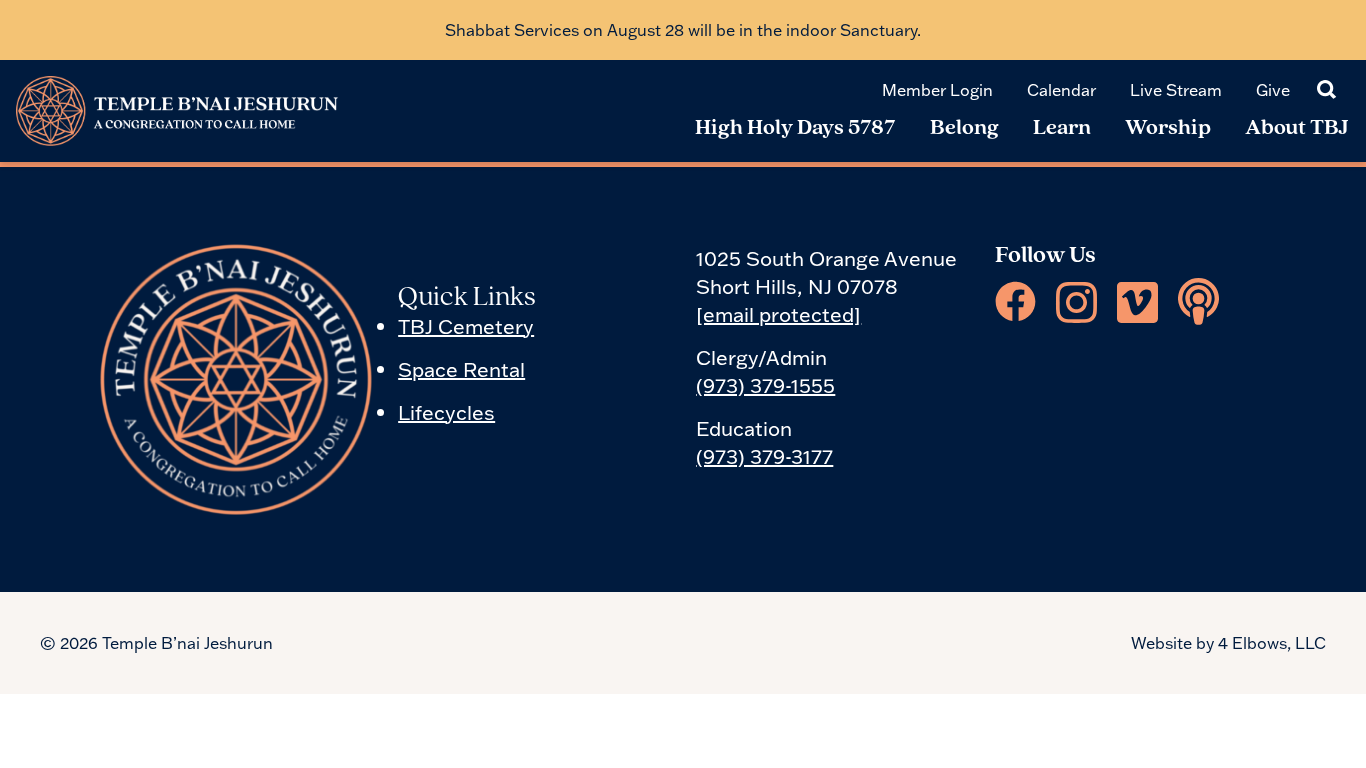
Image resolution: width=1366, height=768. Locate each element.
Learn (1062, 128)
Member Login (937, 90)
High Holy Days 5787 (795, 128)
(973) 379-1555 (765, 385)
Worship (1168, 128)
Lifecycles (446, 412)
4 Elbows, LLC (1272, 643)
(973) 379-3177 (764, 456)
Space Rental (461, 369)
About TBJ (1297, 128)
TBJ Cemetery (466, 326)
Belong (964, 128)
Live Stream (1176, 90)
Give (1273, 90)
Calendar (1061, 90)
